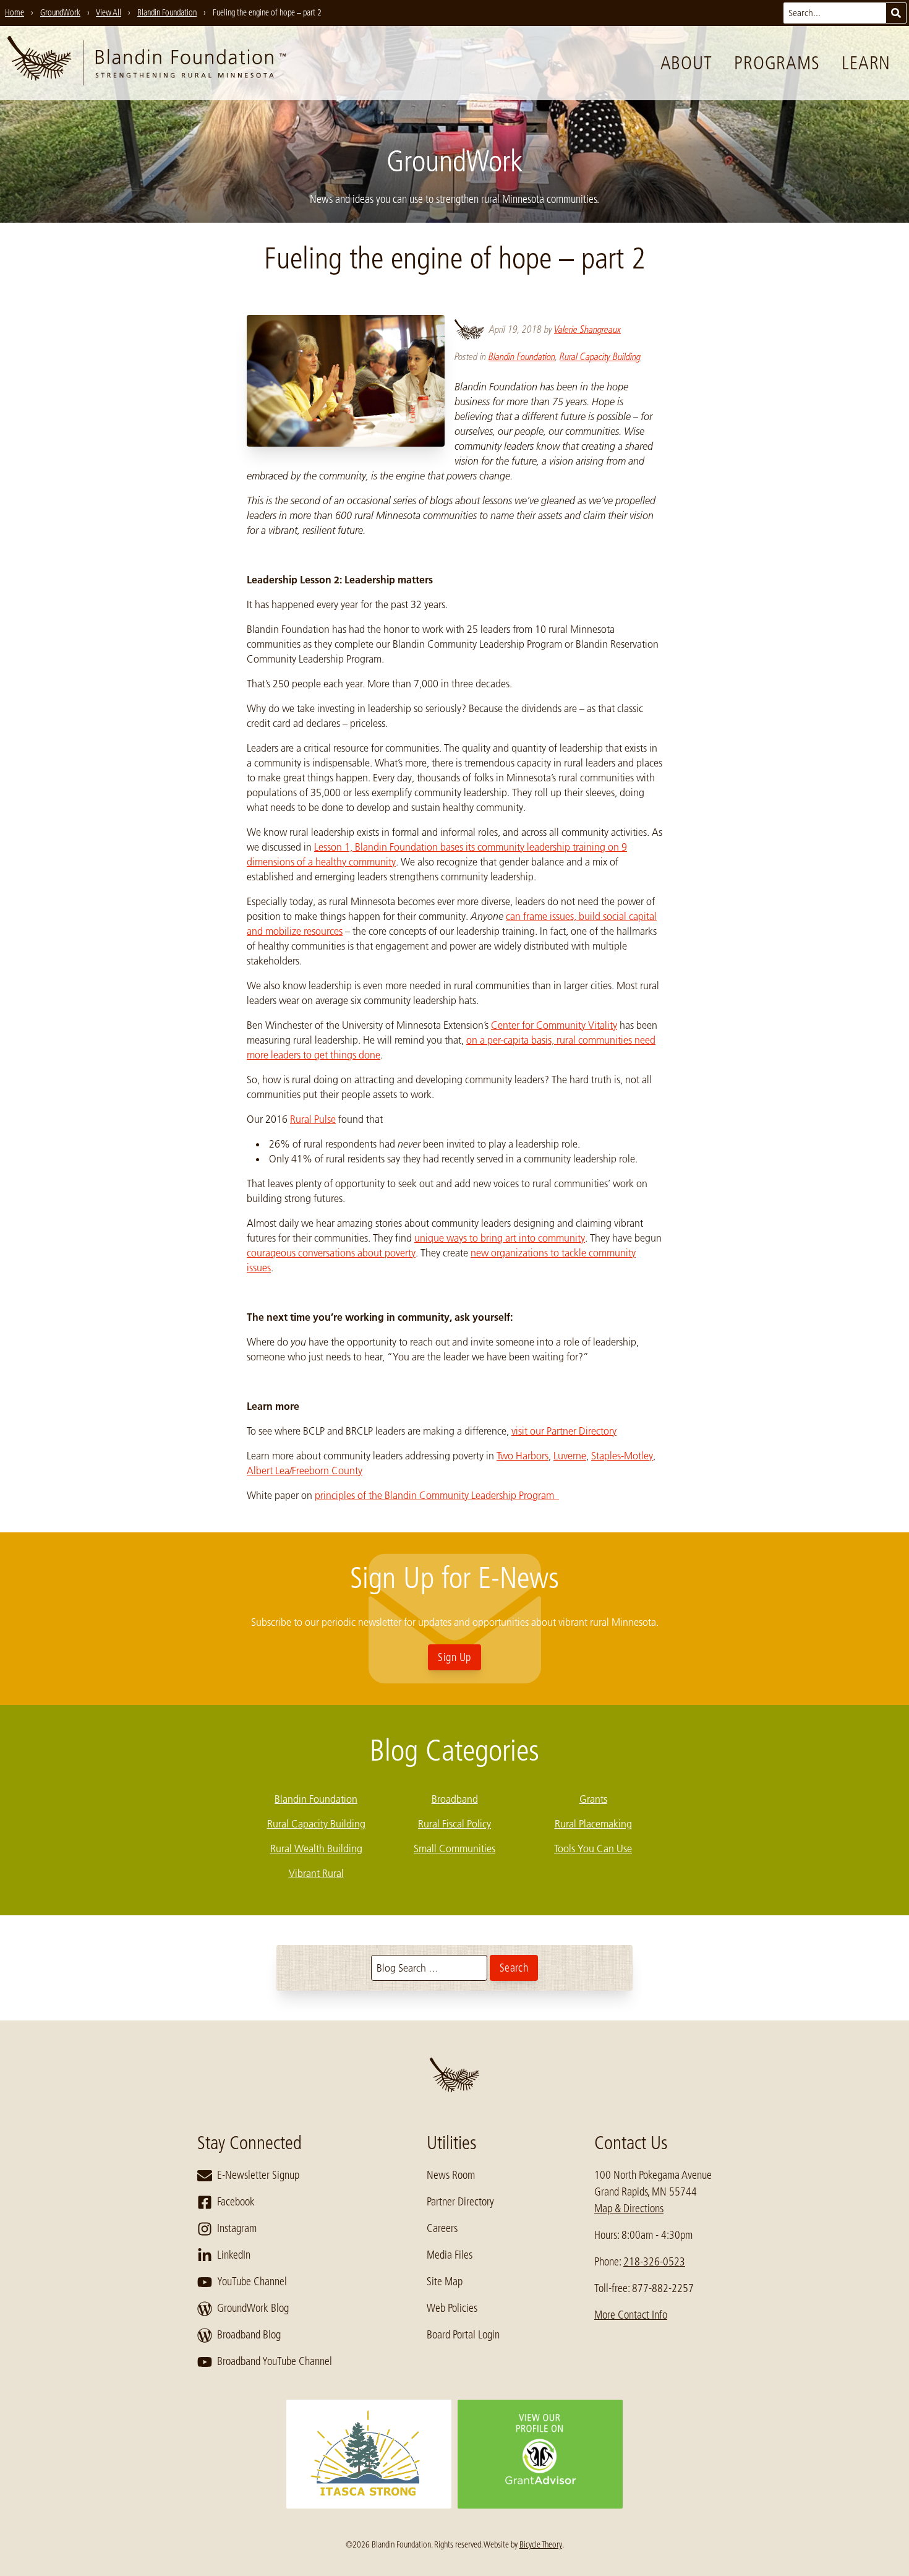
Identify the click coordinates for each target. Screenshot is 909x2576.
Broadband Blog (249, 2335)
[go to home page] (147, 63)
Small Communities (454, 1848)
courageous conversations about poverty (331, 1253)
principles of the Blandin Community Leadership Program (437, 1495)
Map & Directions (629, 2209)
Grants (593, 1799)
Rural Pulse (313, 1119)
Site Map (445, 2282)
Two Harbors (523, 1456)
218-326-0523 (654, 2262)
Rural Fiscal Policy (454, 1824)
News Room (451, 2175)
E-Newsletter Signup (258, 2175)
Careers (442, 2228)
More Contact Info (631, 2315)
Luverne (570, 1456)
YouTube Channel (252, 2282)
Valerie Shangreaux (587, 329)
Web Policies (452, 2308)
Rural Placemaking (593, 1824)
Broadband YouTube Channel (275, 2361)
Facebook (236, 2202)
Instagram (237, 2228)
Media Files (450, 2255)
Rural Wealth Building (316, 1848)
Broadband (455, 1799)
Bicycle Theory (541, 2544)
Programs (777, 63)
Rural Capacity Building (600, 357)
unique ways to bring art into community (500, 1238)
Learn (866, 63)
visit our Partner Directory (564, 1431)
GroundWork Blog (253, 2308)
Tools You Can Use (593, 1848)
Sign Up (454, 1657)
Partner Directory (460, 2202)
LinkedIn (234, 2255)
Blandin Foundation (522, 357)
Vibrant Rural (316, 1873)
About (686, 63)
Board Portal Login (463, 2335)
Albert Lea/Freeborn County (305, 1470)
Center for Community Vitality (554, 1025)
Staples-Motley (622, 1456)
